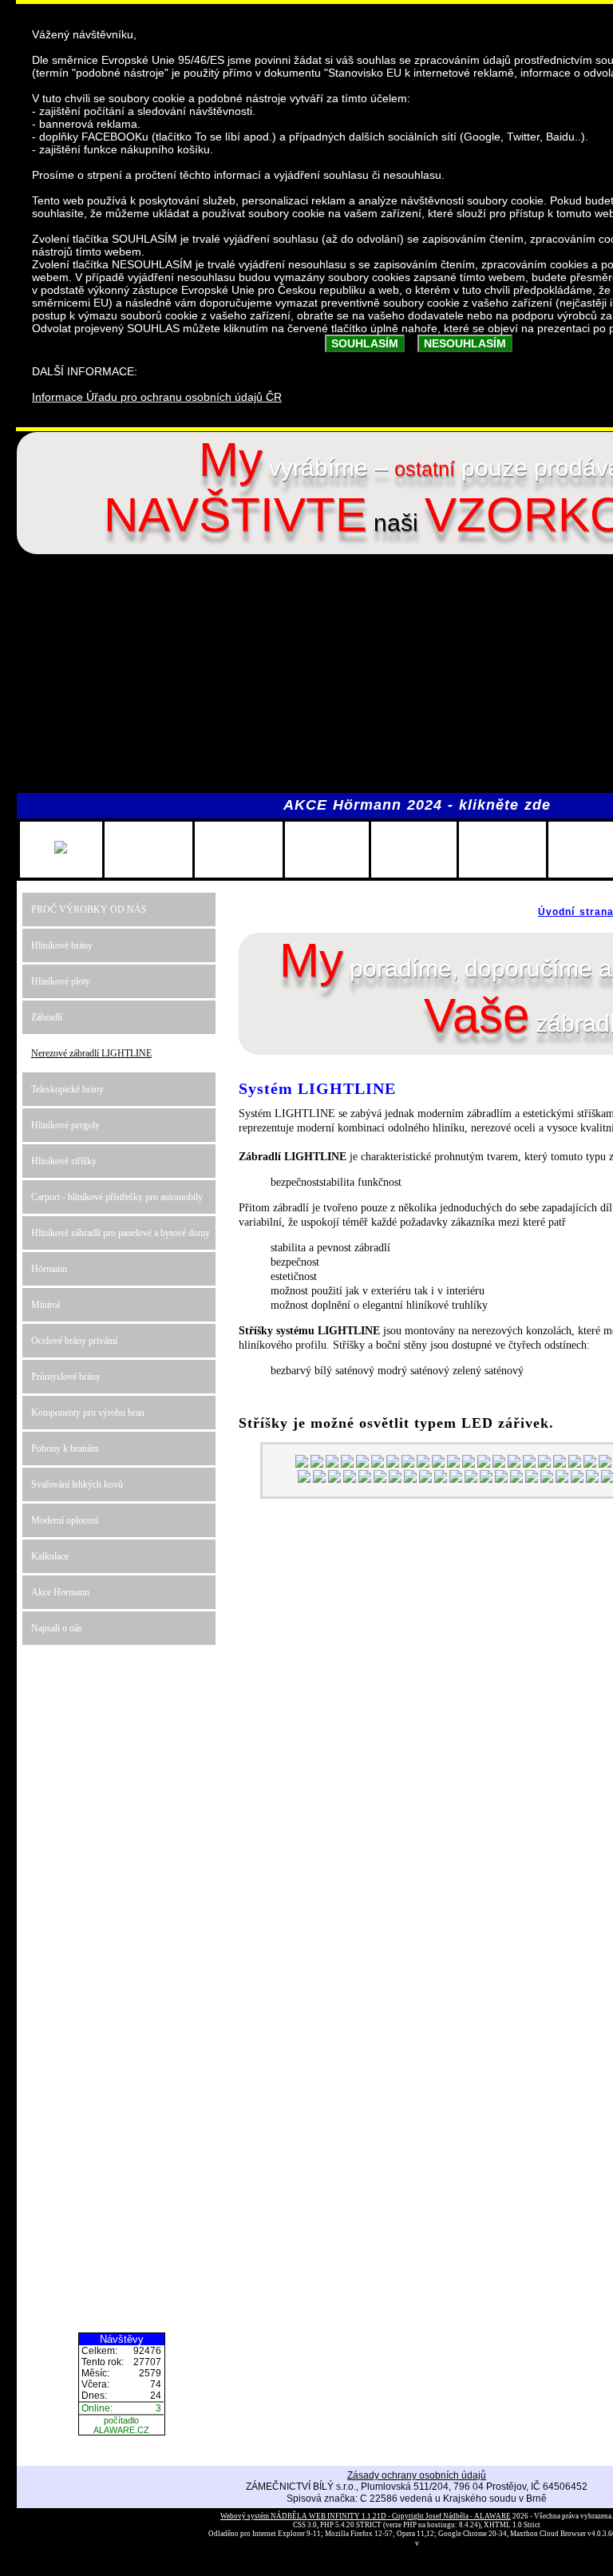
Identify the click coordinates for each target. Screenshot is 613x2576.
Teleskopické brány (67, 1089)
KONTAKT (239, 849)
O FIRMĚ (414, 849)
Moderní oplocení (65, 1520)
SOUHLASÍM (365, 343)
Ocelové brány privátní (74, 1341)
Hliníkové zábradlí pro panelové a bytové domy (121, 1233)
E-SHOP (327, 849)
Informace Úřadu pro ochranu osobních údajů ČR (157, 397)
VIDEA (591, 849)
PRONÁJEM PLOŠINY (148, 849)
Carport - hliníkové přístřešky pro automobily (117, 1197)
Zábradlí (47, 1017)
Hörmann (49, 1269)
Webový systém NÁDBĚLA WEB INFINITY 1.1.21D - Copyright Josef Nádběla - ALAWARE (366, 2516)
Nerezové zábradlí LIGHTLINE (91, 1053)
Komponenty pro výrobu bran (88, 1413)
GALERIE (502, 849)
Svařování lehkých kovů (77, 1484)
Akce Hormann (60, 1592)
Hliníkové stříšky (64, 1161)
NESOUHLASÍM (465, 343)
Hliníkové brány (62, 945)
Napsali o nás (57, 1628)
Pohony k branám (65, 1449)
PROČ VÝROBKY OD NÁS (89, 910)
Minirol (45, 1305)
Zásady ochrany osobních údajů (417, 2475)
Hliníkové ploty (61, 981)
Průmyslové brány (66, 1377)
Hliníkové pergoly (65, 1125)
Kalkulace (50, 1556)
